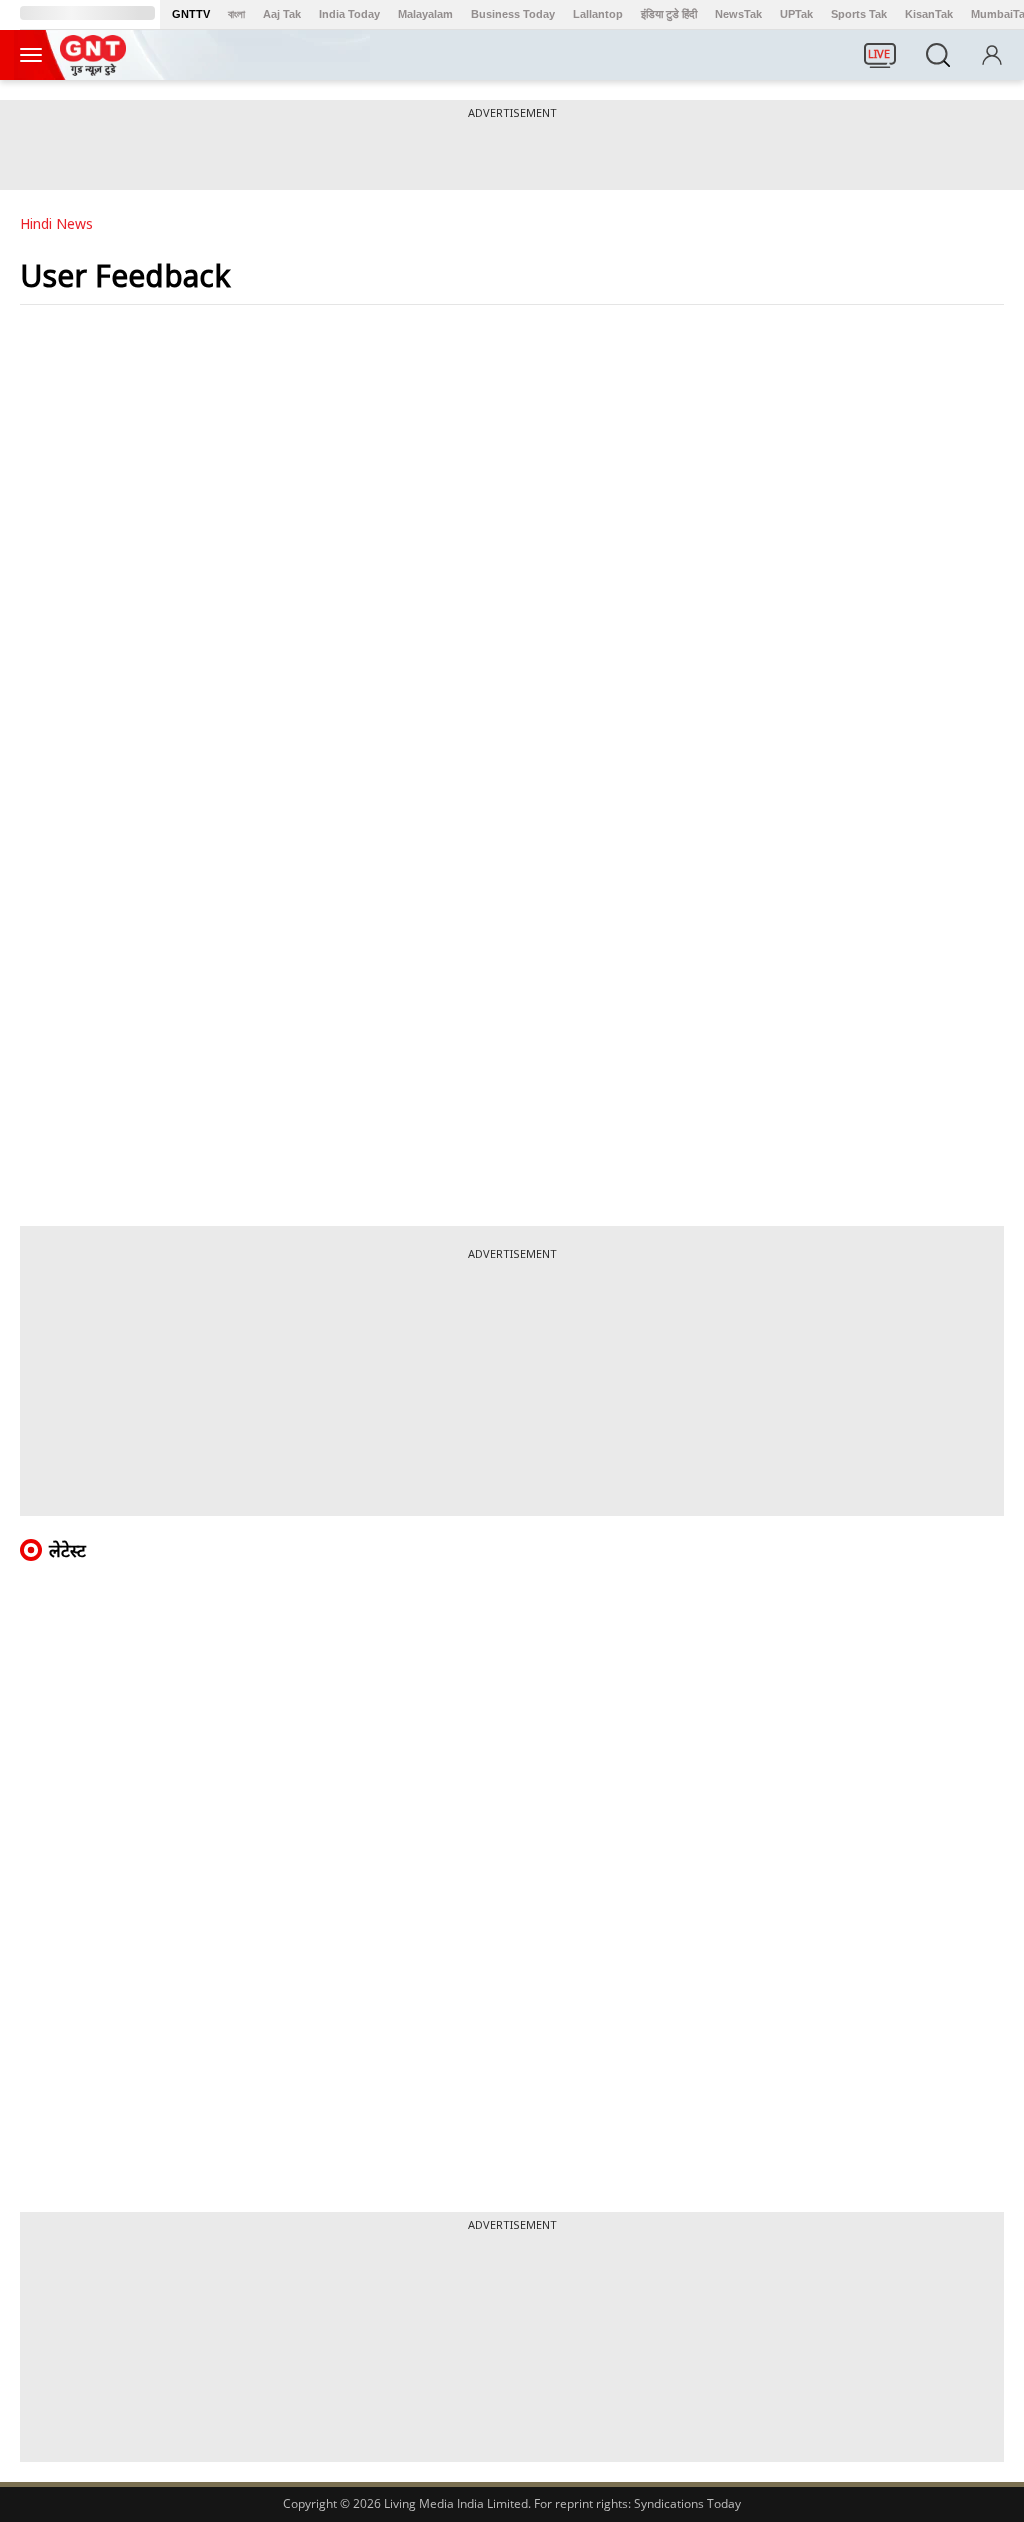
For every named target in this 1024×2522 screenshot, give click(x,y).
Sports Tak (859, 14)
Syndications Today (687, 2503)
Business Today (513, 14)
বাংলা (236, 14)
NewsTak (738, 14)
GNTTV (191, 14)
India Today (349, 14)
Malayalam (425, 14)
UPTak (796, 14)
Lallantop (598, 14)
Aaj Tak (282, 14)
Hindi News (56, 223)
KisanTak (929, 14)
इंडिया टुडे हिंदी (669, 14)
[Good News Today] (93, 69)
